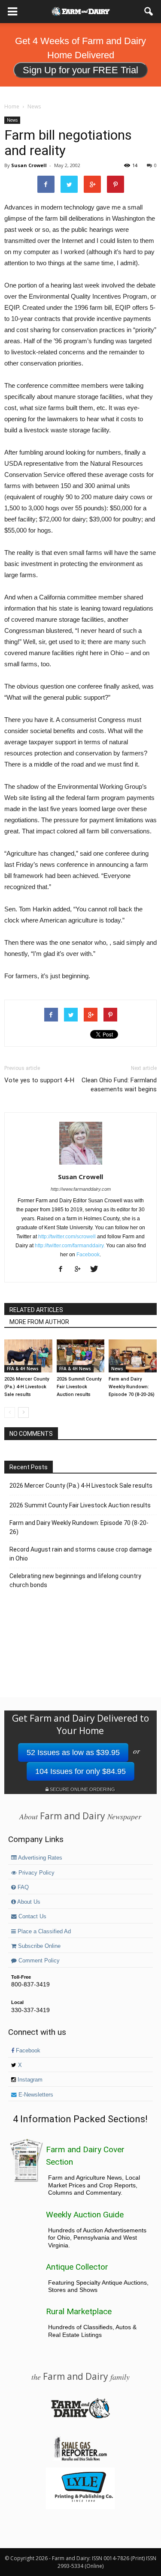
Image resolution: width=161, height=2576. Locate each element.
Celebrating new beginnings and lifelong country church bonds (75, 1580)
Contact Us (32, 1917)
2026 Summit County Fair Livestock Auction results (79, 1387)
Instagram (29, 2080)
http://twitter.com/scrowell (67, 1237)
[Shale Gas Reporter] (80, 2459)
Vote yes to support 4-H (39, 1080)
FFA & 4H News (23, 1369)
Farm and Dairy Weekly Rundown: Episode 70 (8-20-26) (132, 1387)
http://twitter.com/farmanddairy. (70, 1246)
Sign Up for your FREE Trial (80, 70)
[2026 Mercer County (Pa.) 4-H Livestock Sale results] (28, 1356)
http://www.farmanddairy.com (81, 1189)
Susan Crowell (29, 165)
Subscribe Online (38, 1946)
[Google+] (80, 1270)
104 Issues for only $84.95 (80, 1771)
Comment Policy (38, 1961)
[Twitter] (97, 1270)
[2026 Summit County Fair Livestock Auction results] (81, 1356)
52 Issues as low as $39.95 (73, 1752)
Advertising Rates (39, 1858)
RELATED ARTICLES (36, 1310)
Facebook (88, 1255)
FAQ (22, 1887)
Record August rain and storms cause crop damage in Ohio (81, 1554)
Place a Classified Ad (43, 1932)
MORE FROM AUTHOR (39, 1322)
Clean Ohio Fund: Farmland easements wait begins (119, 1085)
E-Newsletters (35, 2095)
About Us (28, 1902)
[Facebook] (64, 1270)
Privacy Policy (36, 1873)
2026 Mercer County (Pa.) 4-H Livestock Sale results (27, 1387)
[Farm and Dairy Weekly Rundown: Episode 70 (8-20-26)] (133, 1356)
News (12, 120)
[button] (149, 12)
